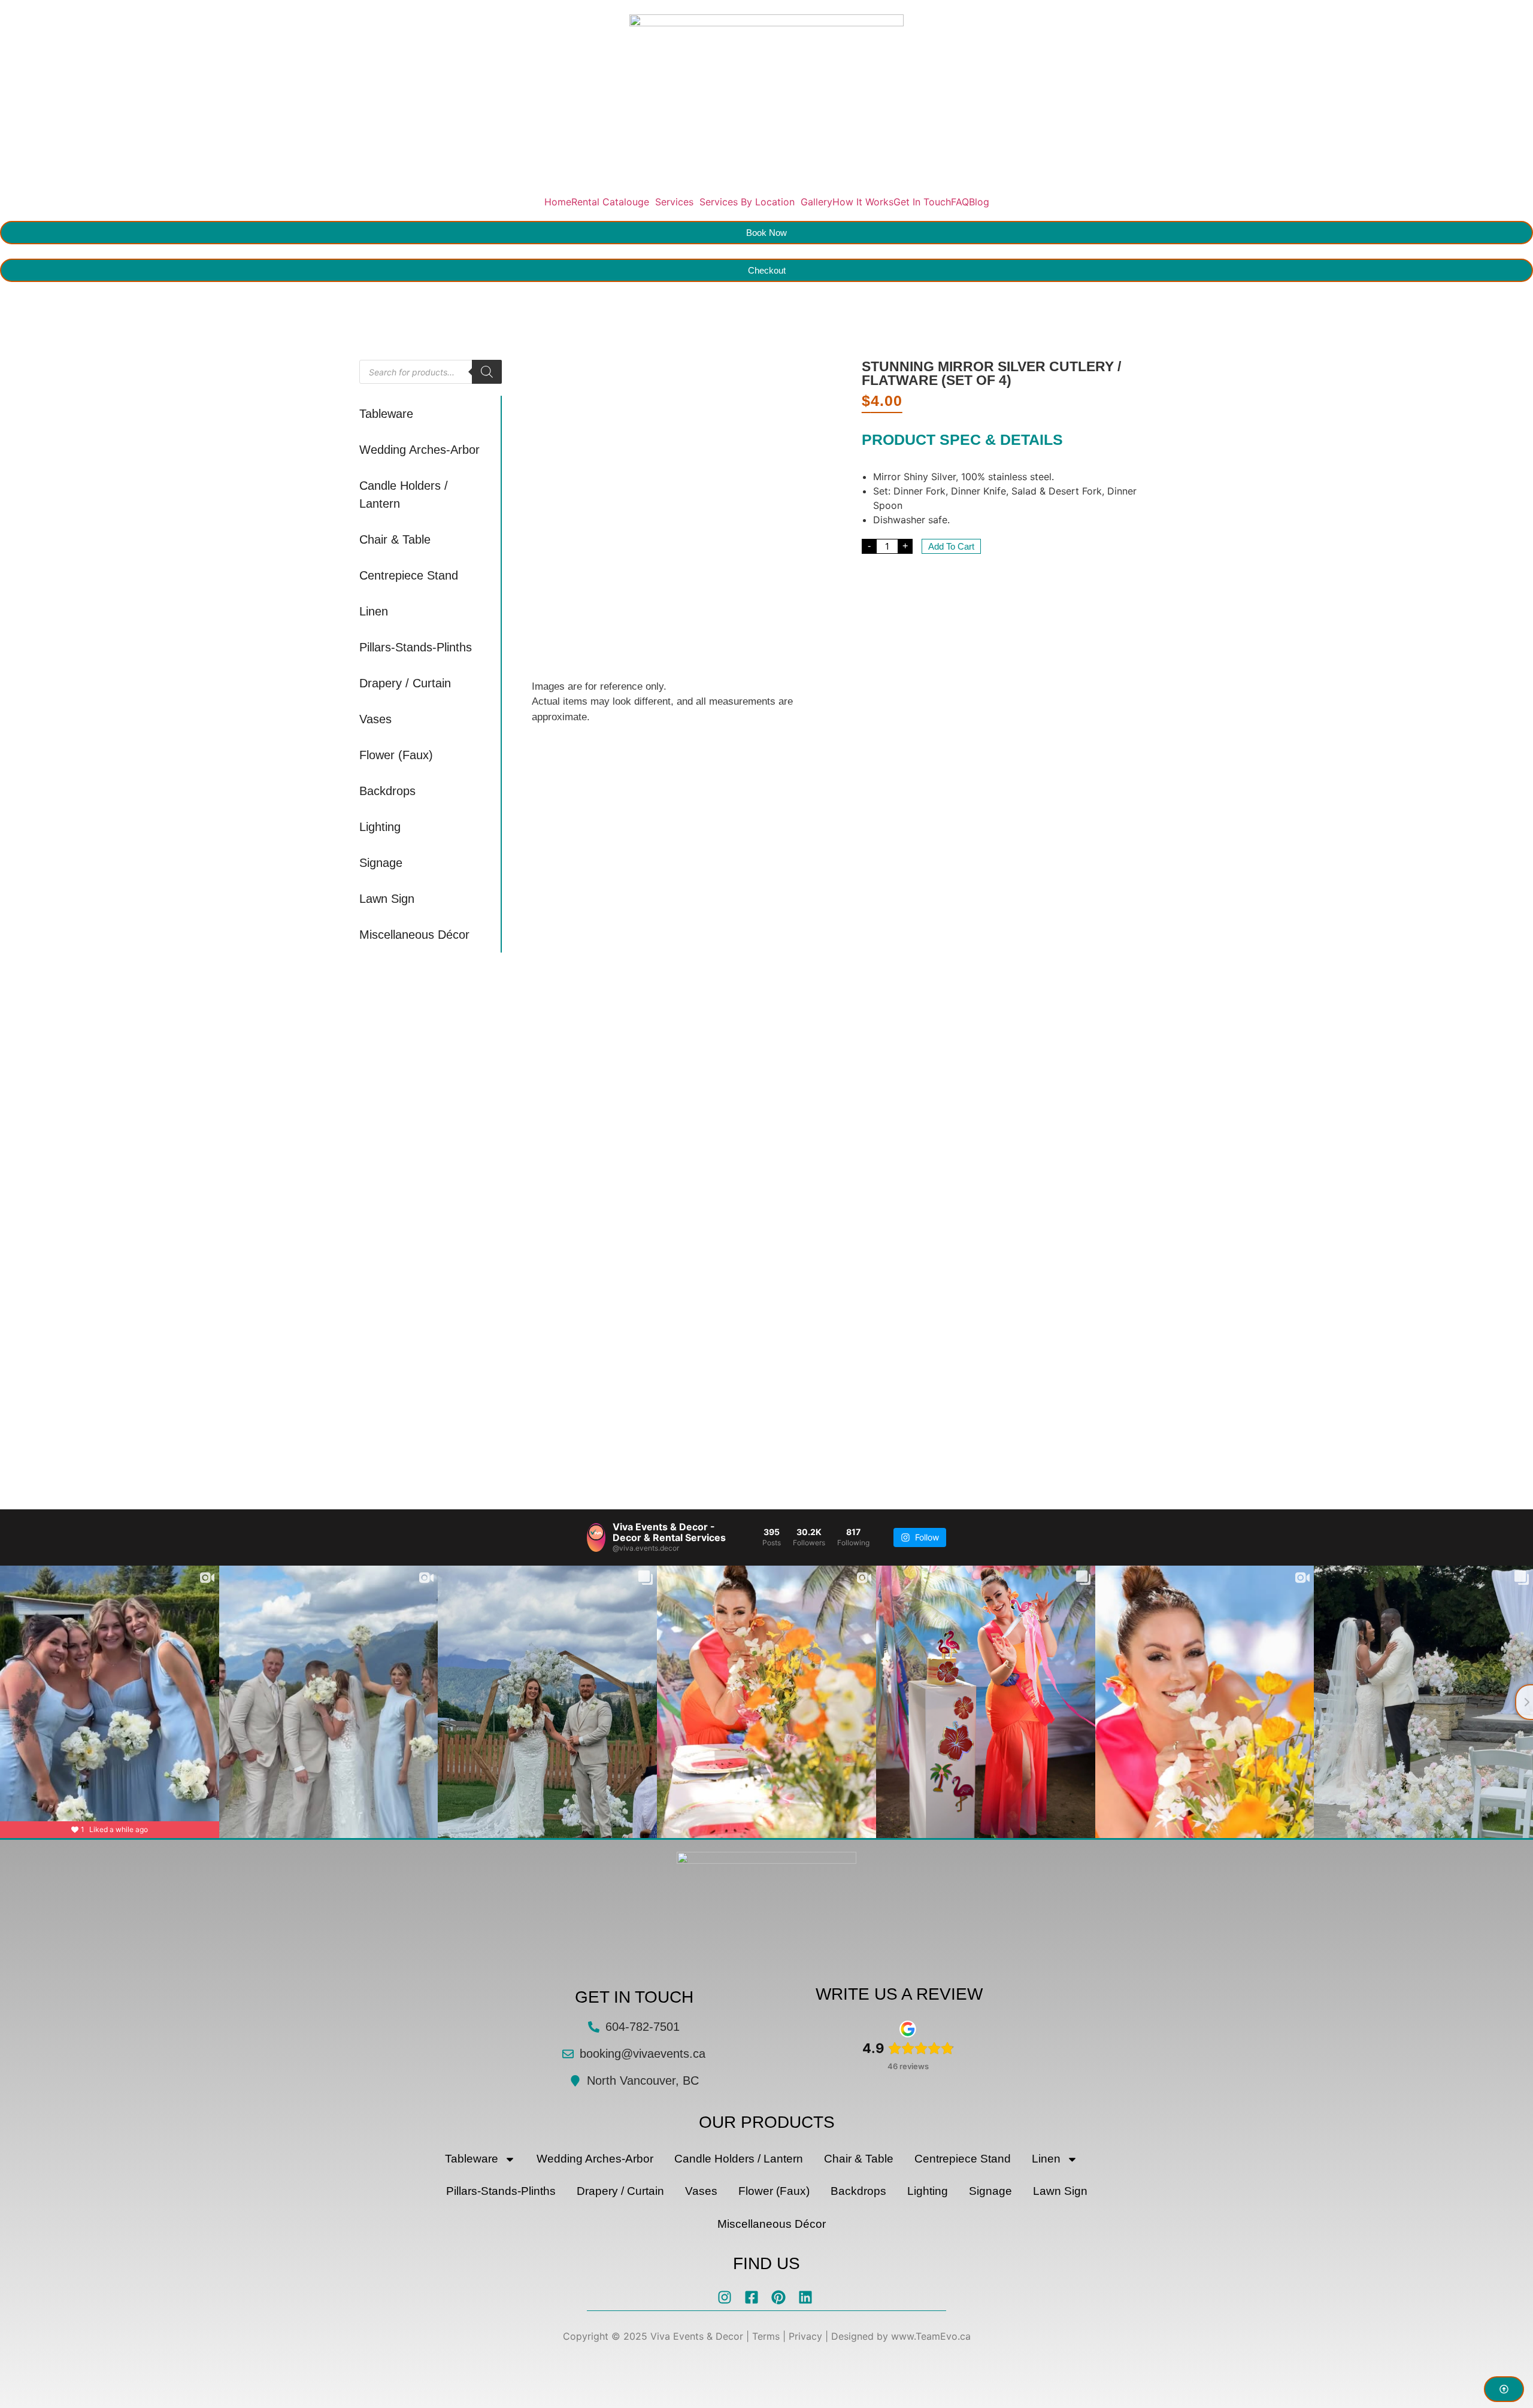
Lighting (380, 827)
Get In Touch (922, 202)
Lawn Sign (387, 899)
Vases (375, 719)
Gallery (817, 202)
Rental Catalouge (610, 202)
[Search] (487, 372)
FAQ (960, 202)
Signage (381, 863)
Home (558, 202)
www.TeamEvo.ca (931, 2336)
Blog (979, 202)
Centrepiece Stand (409, 575)
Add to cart (951, 546)
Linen (374, 611)
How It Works (863, 202)
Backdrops (387, 791)
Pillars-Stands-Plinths (416, 647)
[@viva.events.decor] (596, 1537)
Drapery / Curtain (405, 683)
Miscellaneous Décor (414, 935)
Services (674, 202)
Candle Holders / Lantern (404, 495)
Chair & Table (395, 539)
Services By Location (747, 202)
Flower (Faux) (396, 755)
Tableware (386, 414)
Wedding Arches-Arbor (419, 450)
